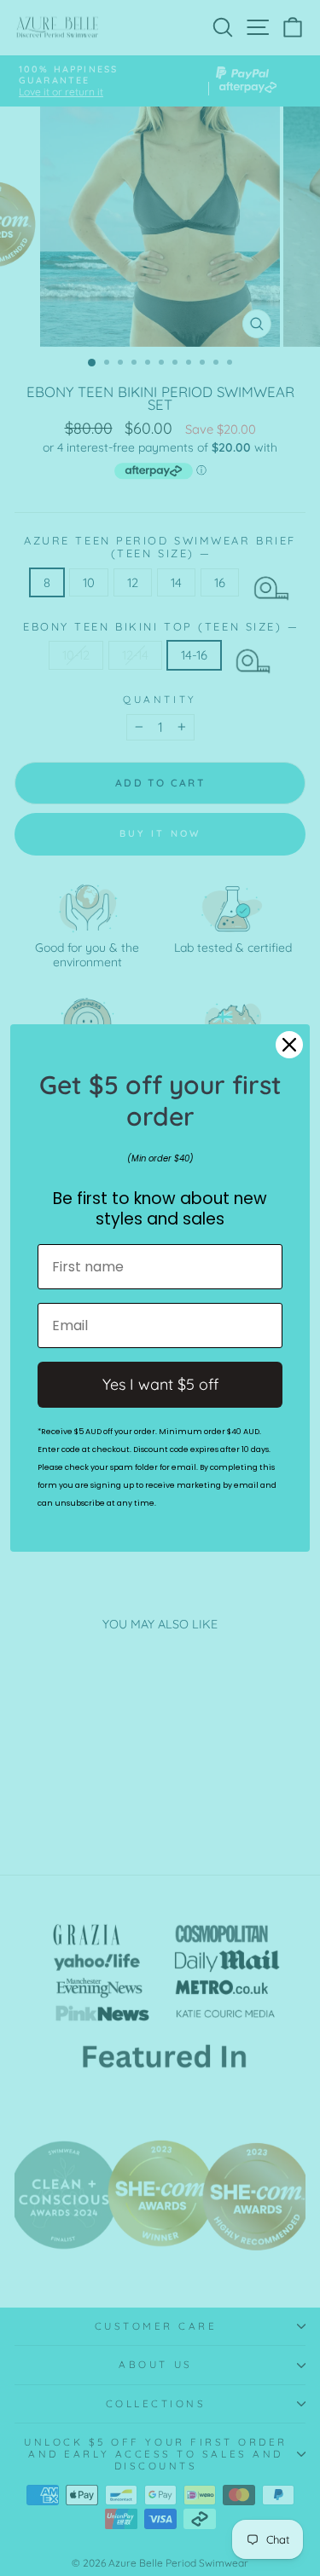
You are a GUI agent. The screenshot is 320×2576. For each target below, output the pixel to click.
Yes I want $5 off (160, 1384)
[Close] (289, 1045)
